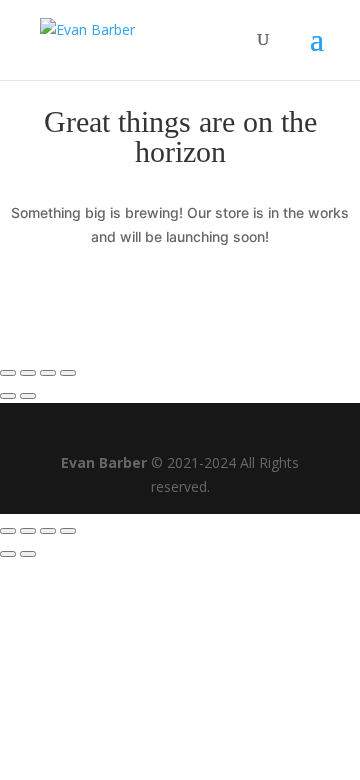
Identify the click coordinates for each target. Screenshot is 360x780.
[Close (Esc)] (8, 373)
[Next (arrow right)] (28, 396)
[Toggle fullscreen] (48, 373)
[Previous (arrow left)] (8, 396)
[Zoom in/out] (68, 373)
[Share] (28, 373)
